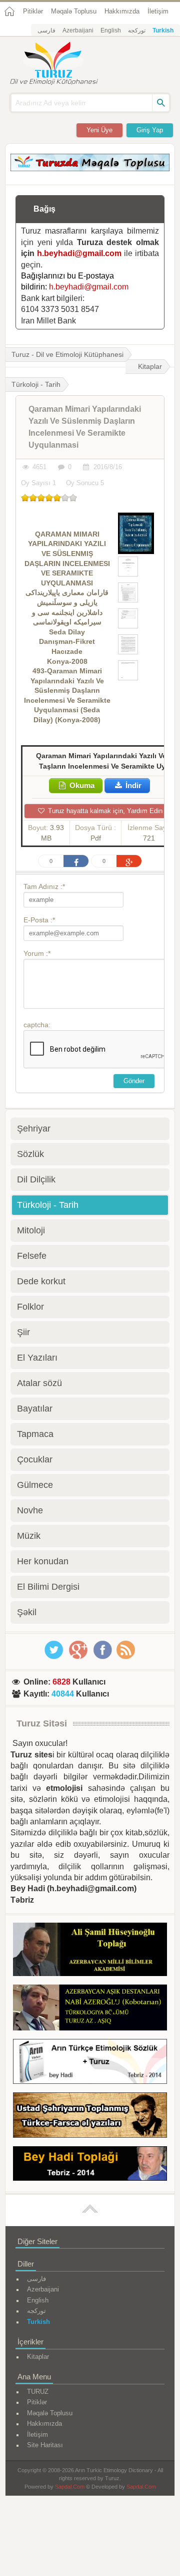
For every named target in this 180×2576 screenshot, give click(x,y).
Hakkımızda (122, 11)
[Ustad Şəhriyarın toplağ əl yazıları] (90, 2117)
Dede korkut (41, 1281)
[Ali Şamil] (90, 1951)
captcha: (37, 1025)
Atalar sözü (39, 1383)
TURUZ (38, 2392)
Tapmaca (35, 1434)
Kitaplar (150, 366)
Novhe (30, 1510)
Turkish (163, 30)
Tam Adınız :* (44, 886)
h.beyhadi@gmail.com (79, 253)
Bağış (44, 209)
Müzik (29, 1536)
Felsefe (32, 1256)
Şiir (23, 1332)
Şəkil (27, 1612)
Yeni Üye (99, 130)
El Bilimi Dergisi (48, 1587)
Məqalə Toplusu (74, 11)
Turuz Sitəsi (42, 1723)
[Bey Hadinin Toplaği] (90, 2165)
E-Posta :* (39, 920)
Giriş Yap (150, 130)
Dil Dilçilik (36, 1179)
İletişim (158, 11)
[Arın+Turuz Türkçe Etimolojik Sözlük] (90, 2063)
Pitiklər (33, 11)
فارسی (46, 30)
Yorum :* (37, 953)
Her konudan (43, 1561)
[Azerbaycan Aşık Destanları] (90, 2009)
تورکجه (137, 30)
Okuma (81, 785)
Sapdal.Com (70, 2487)
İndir (132, 785)
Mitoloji (31, 1230)
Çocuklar (35, 1459)
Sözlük (30, 1154)
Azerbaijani (78, 30)
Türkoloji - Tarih (48, 1205)
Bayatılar (35, 1409)
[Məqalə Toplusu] (90, 168)
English (111, 30)
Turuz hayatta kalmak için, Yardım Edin (104, 811)
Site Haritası (45, 2445)
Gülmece (35, 1485)
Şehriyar (34, 1129)
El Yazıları (37, 1358)
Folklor (30, 1307)
